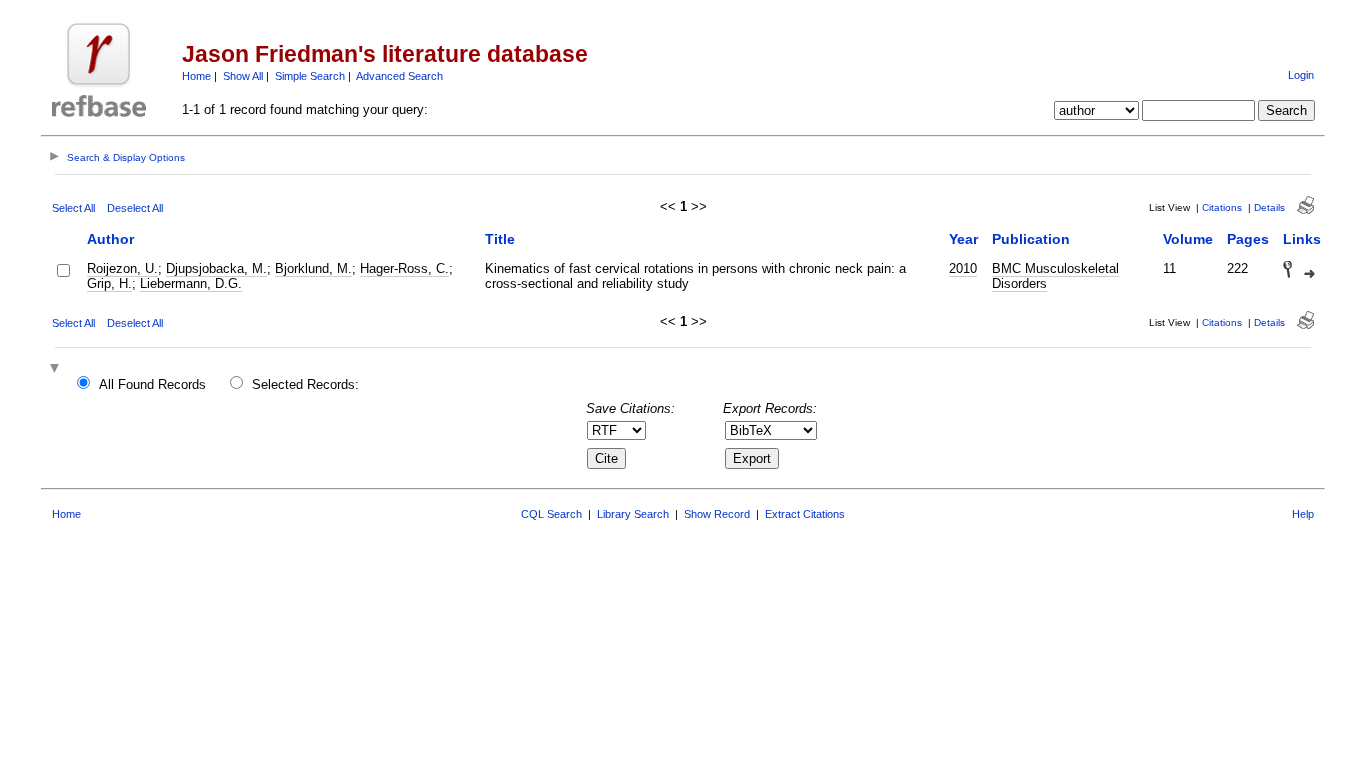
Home (196, 76)
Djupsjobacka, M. (216, 268)
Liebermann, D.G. (191, 283)
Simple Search (310, 76)
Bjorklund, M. (313, 268)
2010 (963, 268)
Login (1301, 75)
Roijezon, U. (122, 268)
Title (500, 239)
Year (963, 239)
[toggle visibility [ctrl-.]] (57, 369)
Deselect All (135, 208)
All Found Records (152, 384)
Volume (1188, 239)
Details (1269, 207)
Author (110, 239)
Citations (1222, 207)
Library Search (633, 514)
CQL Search (551, 514)
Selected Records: (305, 384)
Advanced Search (399, 76)
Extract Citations (805, 514)
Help (1303, 514)
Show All (243, 76)
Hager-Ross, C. (404, 268)
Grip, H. (109, 283)
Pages (1248, 239)
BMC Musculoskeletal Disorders (1055, 276)
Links (1302, 239)
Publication (1031, 239)
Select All (73, 208)
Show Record (717, 514)
